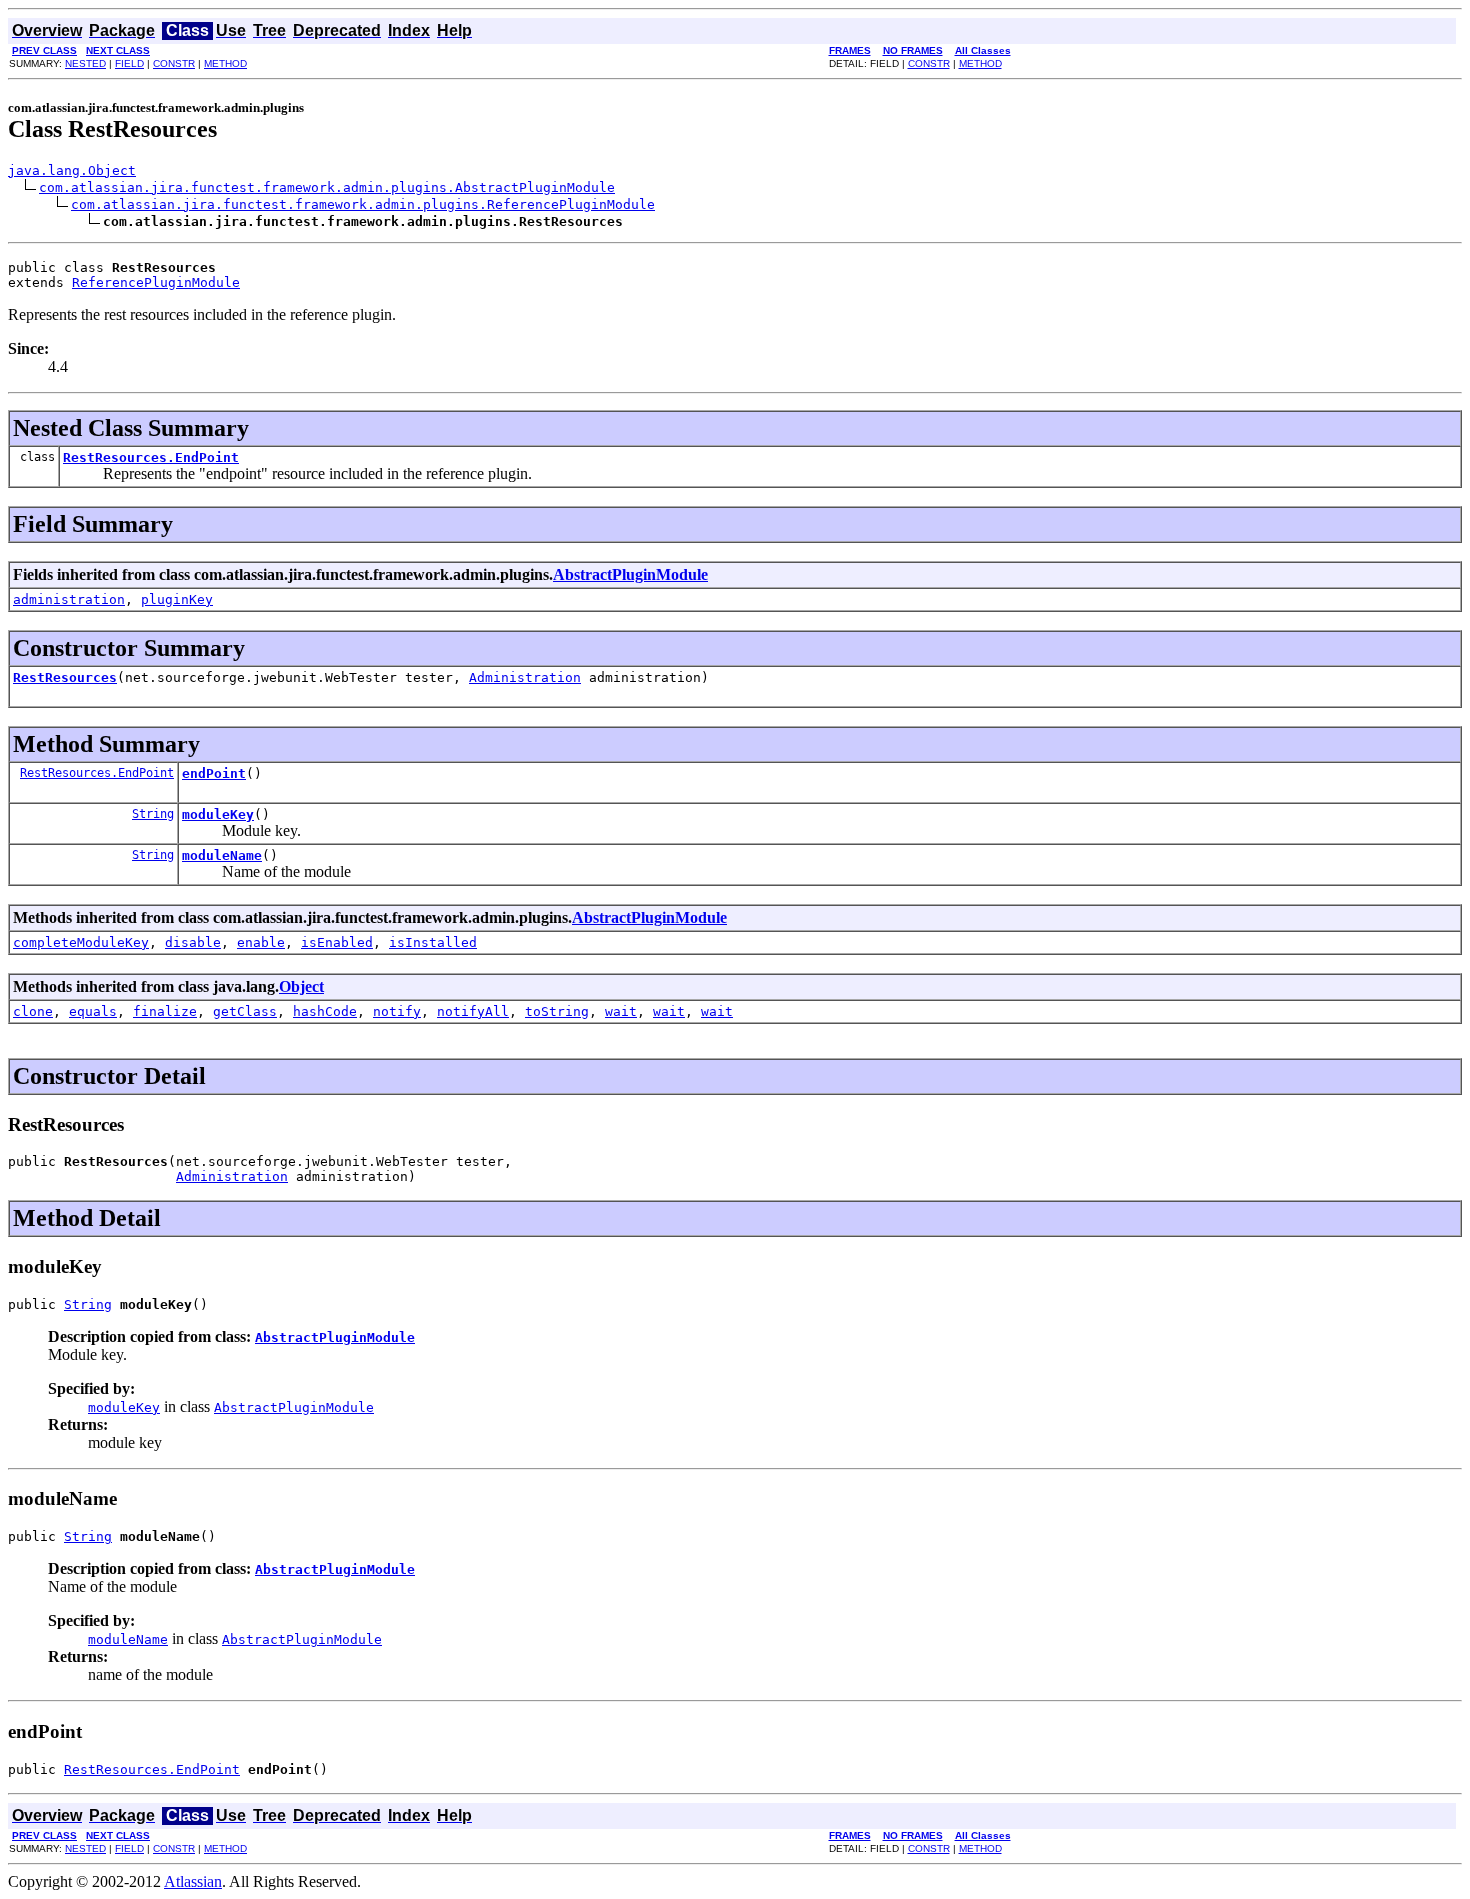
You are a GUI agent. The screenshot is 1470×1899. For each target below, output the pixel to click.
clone (33, 1011)
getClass (245, 1011)
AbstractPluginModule (630, 574)
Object (301, 986)
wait (621, 1011)
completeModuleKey (81, 942)
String (153, 814)
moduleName (222, 855)
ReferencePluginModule (156, 282)
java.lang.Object (72, 170)
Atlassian (193, 1881)
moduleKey (218, 814)
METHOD (225, 63)
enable (261, 942)
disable (193, 942)
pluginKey (177, 599)
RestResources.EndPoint (151, 457)
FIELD (129, 63)
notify (397, 1011)
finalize (165, 1011)
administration (69, 599)
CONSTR (174, 63)
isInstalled (433, 942)
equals (93, 1011)
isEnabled (337, 942)
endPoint (214, 773)
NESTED (85, 63)
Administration (525, 677)
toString (557, 1011)
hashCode (325, 1011)
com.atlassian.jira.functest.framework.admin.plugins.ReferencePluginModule (363, 204)
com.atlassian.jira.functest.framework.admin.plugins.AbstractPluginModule (327, 187)
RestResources (65, 677)
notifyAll (473, 1011)
